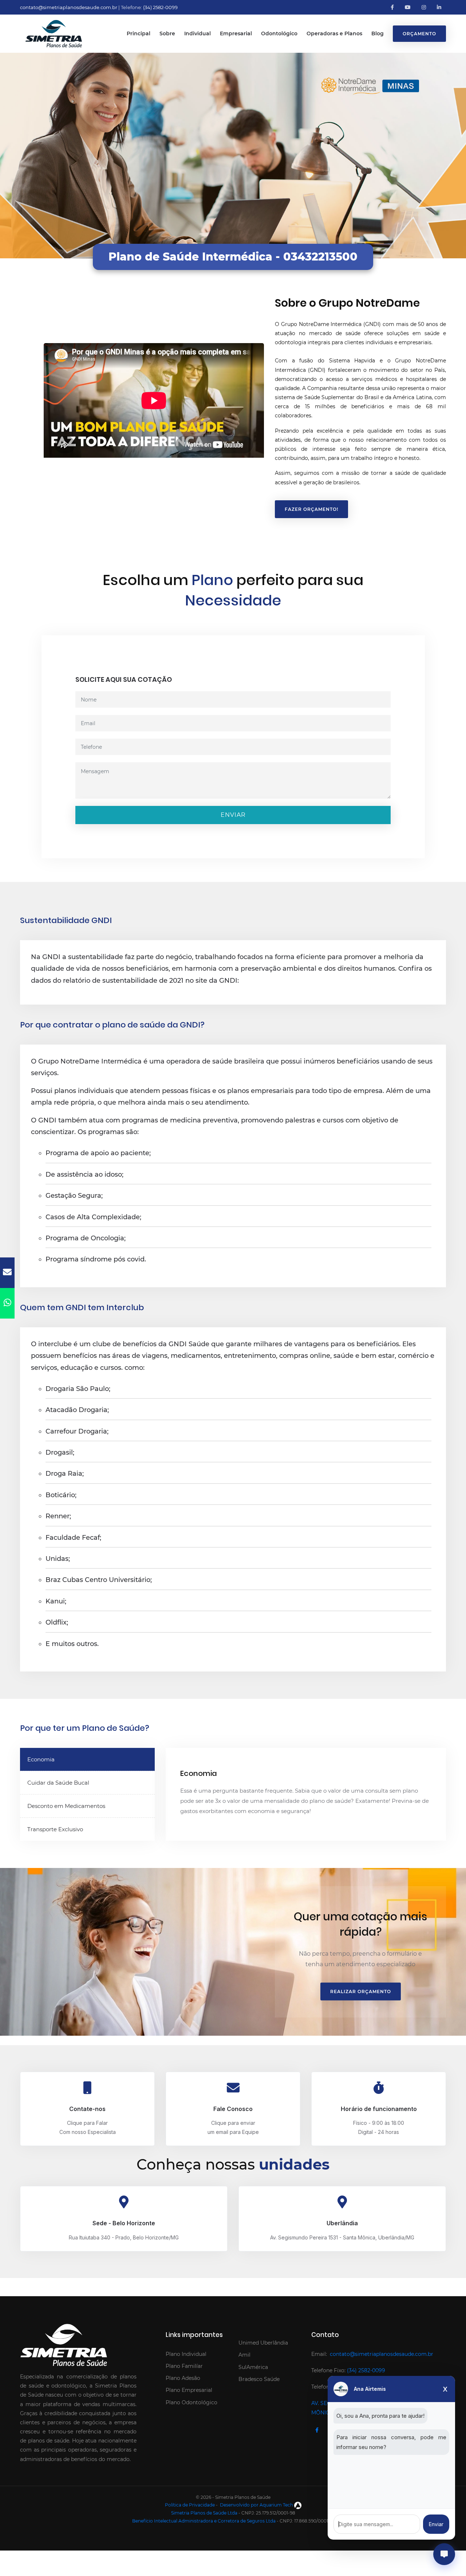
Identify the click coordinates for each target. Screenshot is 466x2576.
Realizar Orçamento (361, 1991)
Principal (139, 33)
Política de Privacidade (190, 2505)
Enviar (233, 815)
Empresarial (236, 33)
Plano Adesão (183, 2378)
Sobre (167, 33)
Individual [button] (198, 33)
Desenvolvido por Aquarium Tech (256, 2505)
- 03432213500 (317, 257)
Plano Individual (186, 2354)
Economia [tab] (41, 1759)
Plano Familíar (184, 2366)
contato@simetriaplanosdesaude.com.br (69, 7)
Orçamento (419, 34)
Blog (378, 33)
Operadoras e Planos (334, 33)
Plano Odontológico (191, 2402)
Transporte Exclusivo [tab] (55, 1829)
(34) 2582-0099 (160, 7)
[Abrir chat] (444, 2554)
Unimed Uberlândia (263, 2343)
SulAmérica (253, 2367)
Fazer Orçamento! (311, 509)
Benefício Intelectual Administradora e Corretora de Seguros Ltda (204, 2521)
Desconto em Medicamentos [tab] (66, 1806)
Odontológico (279, 33)
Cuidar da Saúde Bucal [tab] (58, 1783)
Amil (244, 2355)
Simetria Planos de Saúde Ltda (204, 2513)
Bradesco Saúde (259, 2379)
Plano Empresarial (189, 2390)
